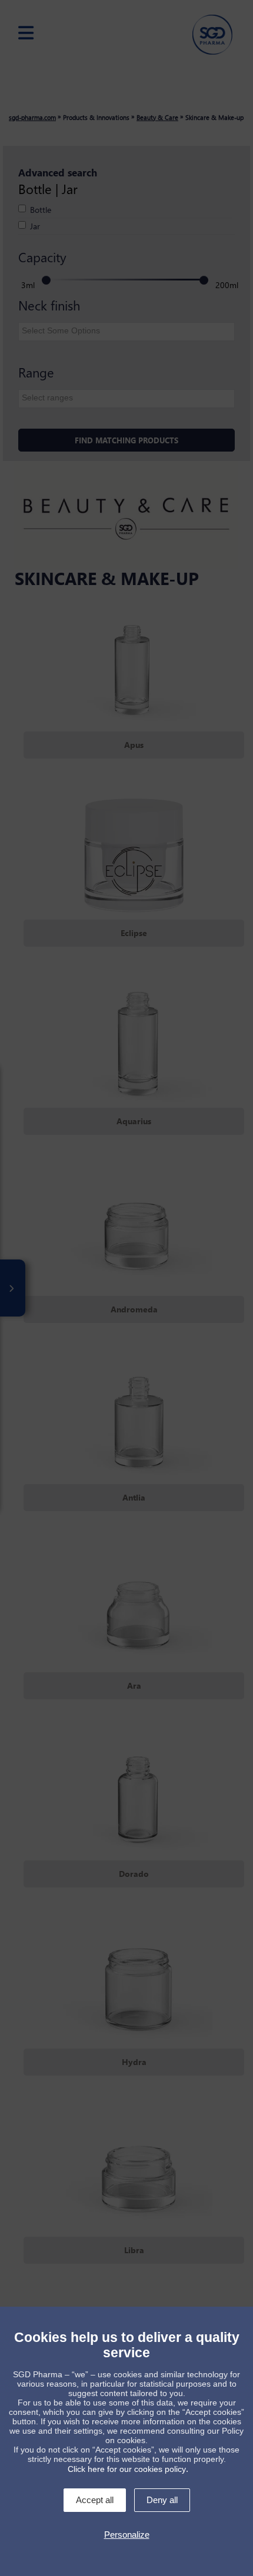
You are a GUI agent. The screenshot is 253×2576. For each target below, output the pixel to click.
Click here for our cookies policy (127, 2469)
